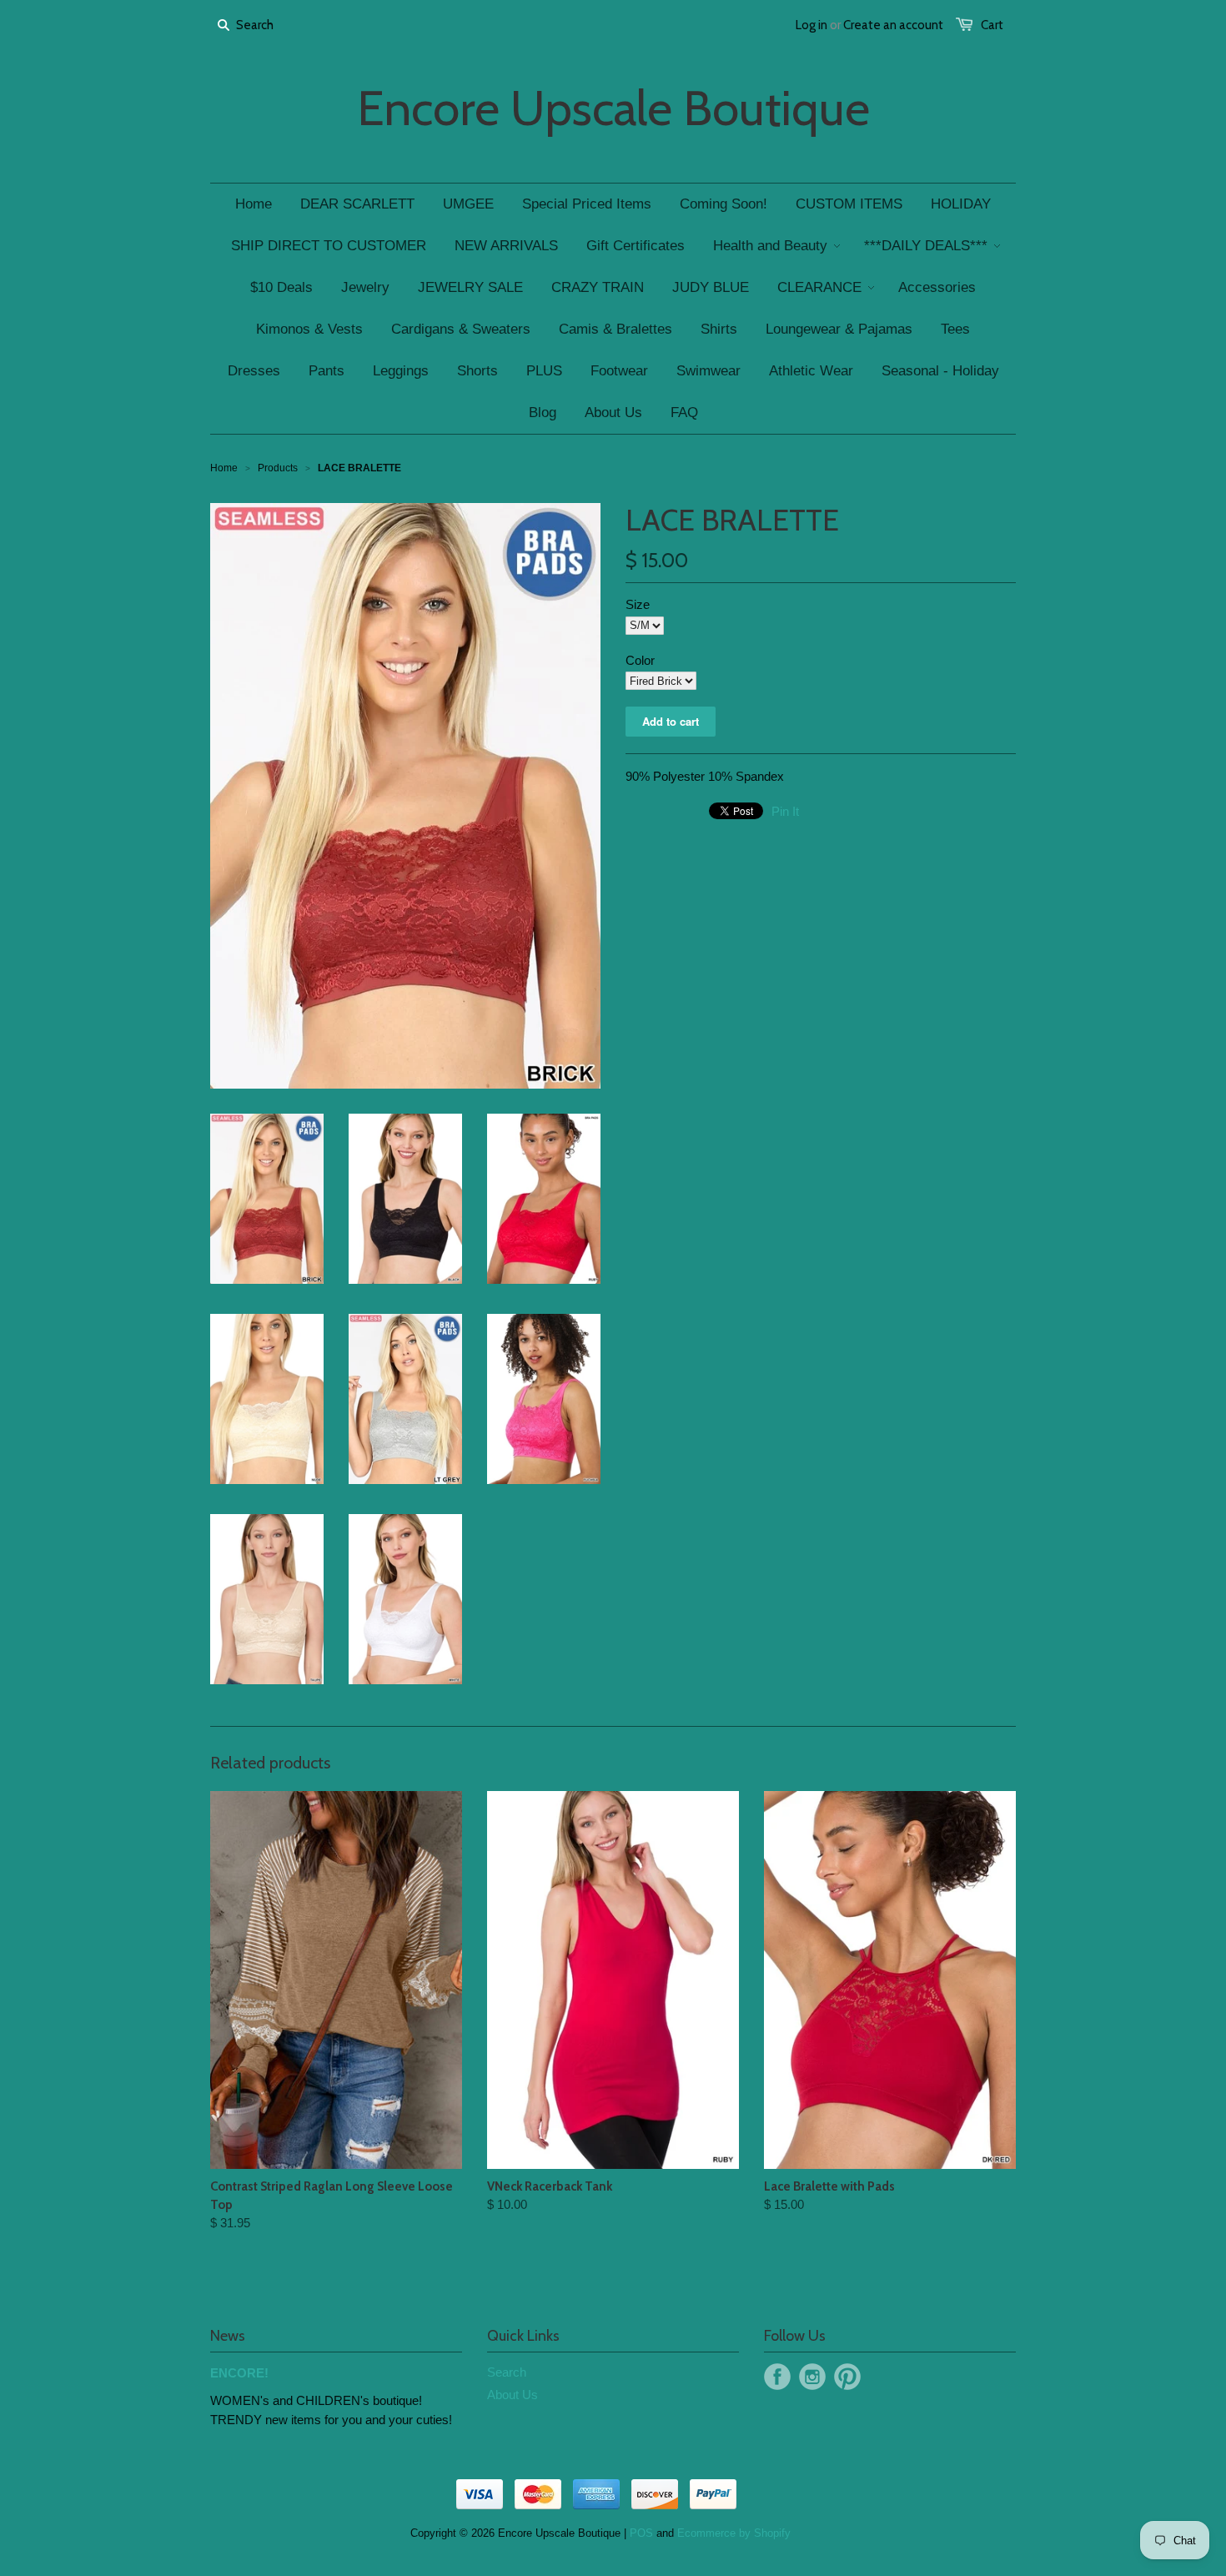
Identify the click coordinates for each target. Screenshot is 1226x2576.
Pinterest (847, 2377)
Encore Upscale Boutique (613, 108)
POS (641, 2533)
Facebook (777, 2377)
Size (638, 604)
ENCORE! (239, 2373)
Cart (992, 25)
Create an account (893, 25)
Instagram (812, 2377)
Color (640, 660)
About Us (513, 2395)
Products (278, 468)
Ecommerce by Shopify (734, 2533)
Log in (811, 25)
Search (507, 2372)
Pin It (785, 811)
